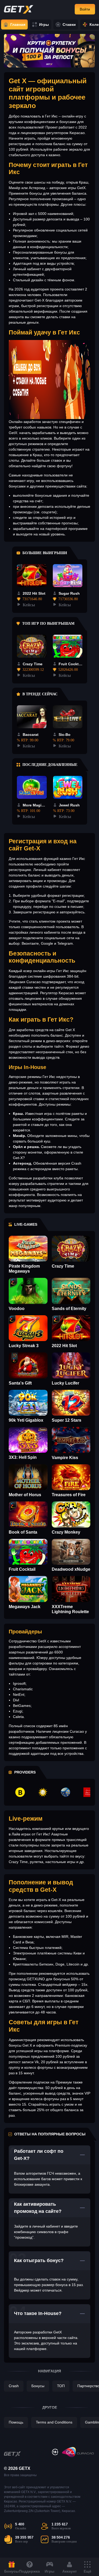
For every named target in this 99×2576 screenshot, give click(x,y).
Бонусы (38, 2390)
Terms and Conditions (54, 2426)
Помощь (16, 2426)
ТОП (61, 2390)
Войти (85, 9)
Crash (14, 2390)
